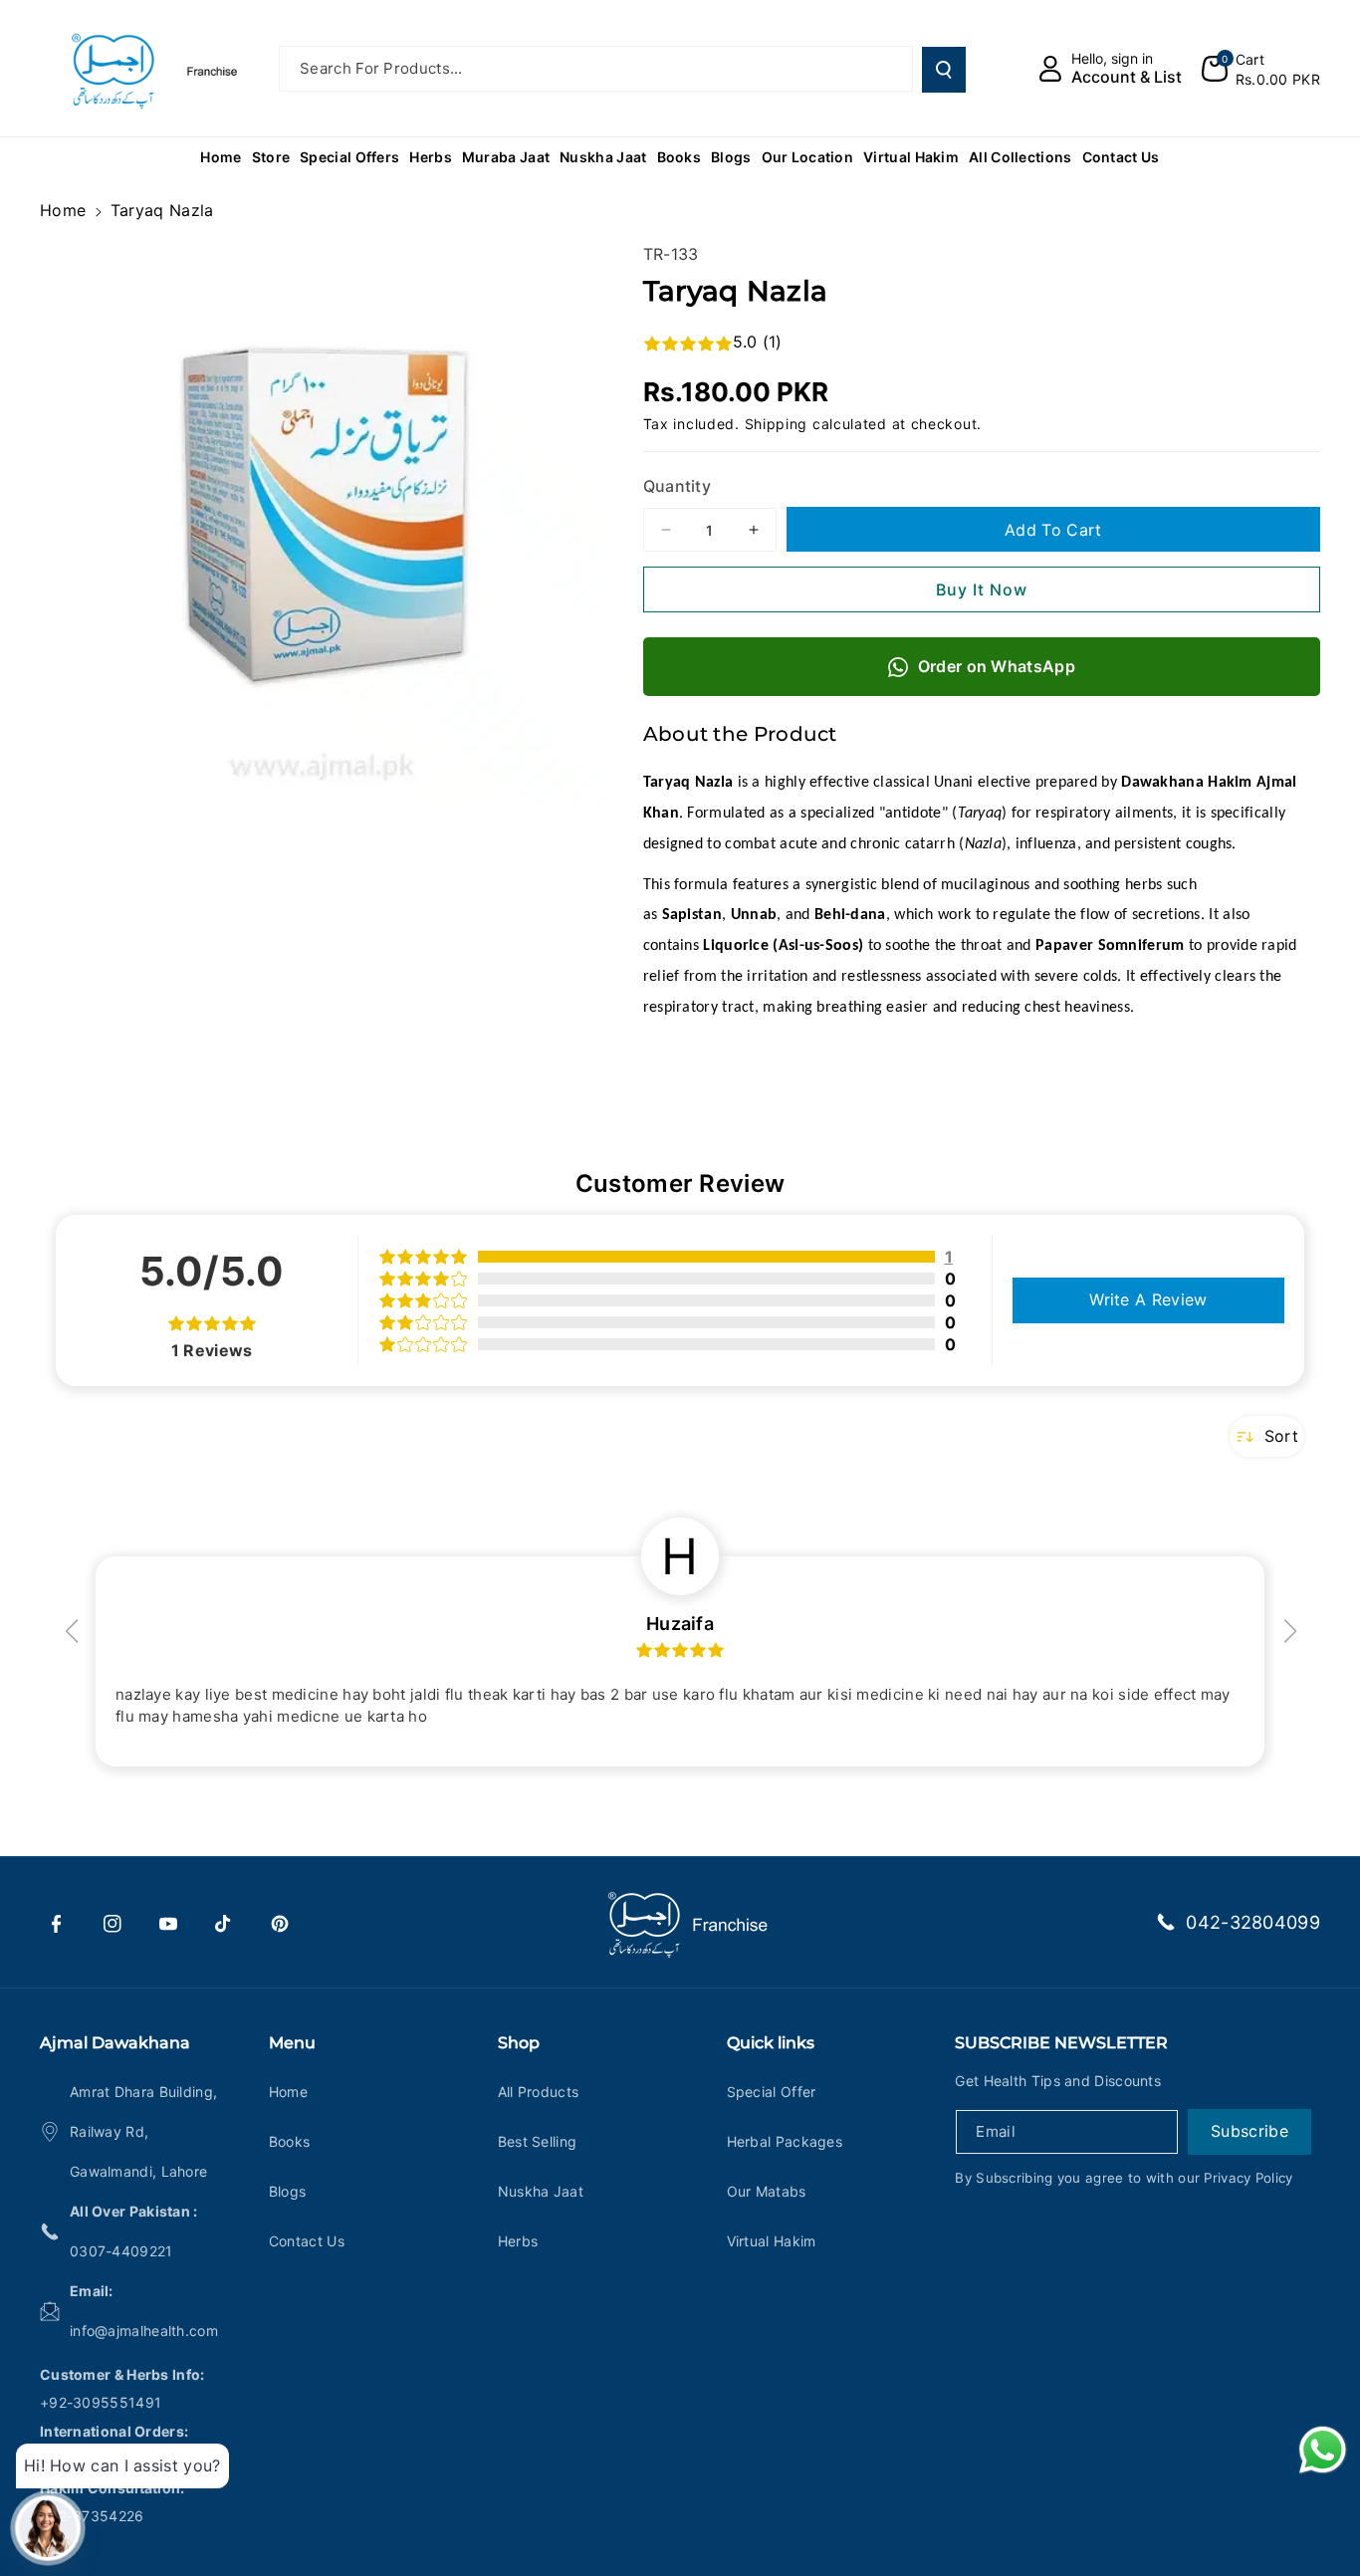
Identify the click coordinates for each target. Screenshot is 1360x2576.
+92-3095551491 (101, 2402)
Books (290, 2141)
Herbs (518, 2241)
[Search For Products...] (944, 70)
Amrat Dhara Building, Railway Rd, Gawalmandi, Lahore (143, 2131)
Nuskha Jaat (541, 2191)
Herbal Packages (785, 2141)
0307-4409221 (121, 2251)
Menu (292, 2043)
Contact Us (307, 2241)
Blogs (288, 2191)
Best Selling (538, 2141)
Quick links (771, 2043)
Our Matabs (767, 2191)
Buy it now (982, 589)
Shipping (777, 424)
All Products (539, 2092)
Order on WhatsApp (997, 666)
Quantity (677, 486)
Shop (519, 2043)
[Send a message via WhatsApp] (1323, 2450)
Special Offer (772, 2092)
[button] (1261, 69)
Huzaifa (680, 1624)
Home (63, 210)
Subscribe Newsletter (1061, 2043)
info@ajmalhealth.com (144, 2331)
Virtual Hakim (772, 2241)
